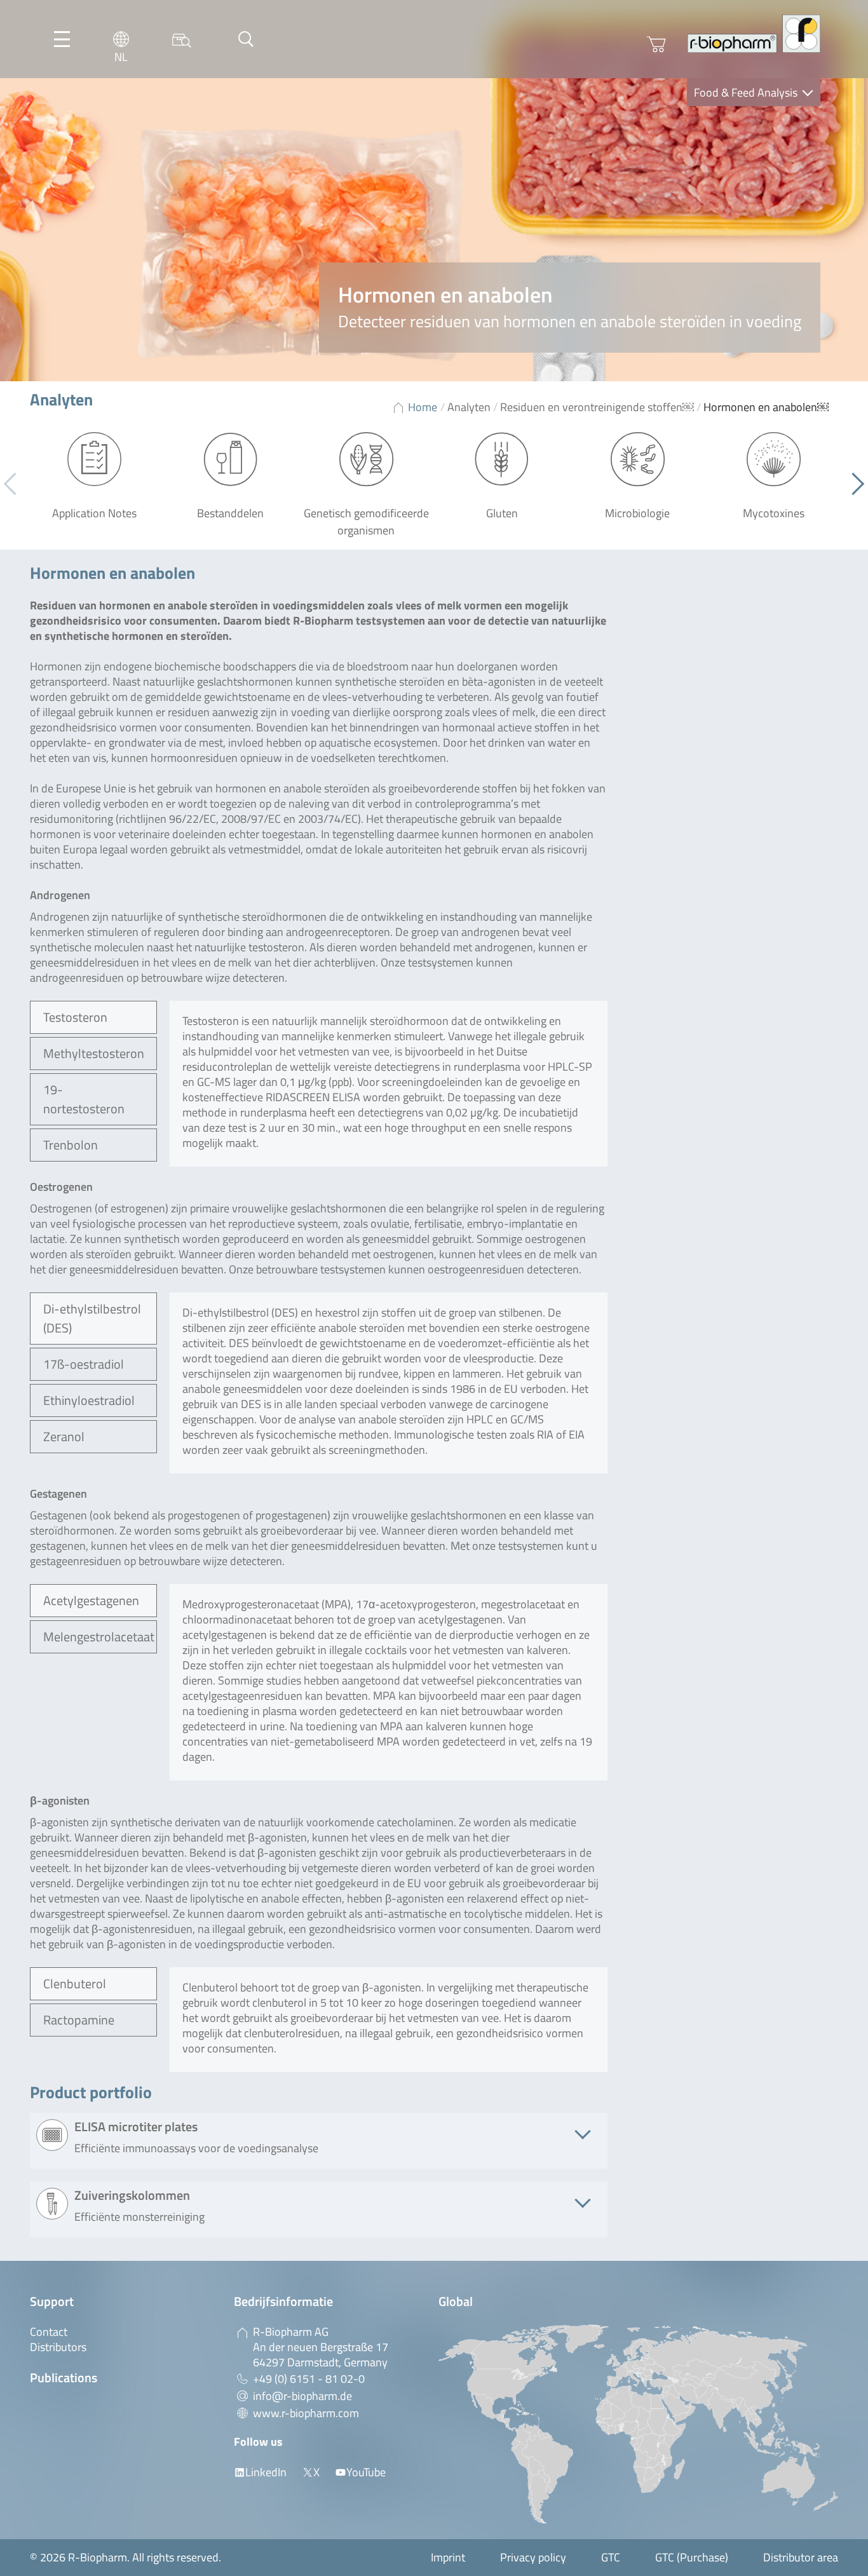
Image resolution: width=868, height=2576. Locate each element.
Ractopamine (79, 2020)
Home (423, 407)
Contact (49, 2332)
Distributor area (801, 2557)
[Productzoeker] (182, 39)
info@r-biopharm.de (302, 2396)
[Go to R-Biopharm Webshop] (656, 44)
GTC (611, 2557)
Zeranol (64, 1436)
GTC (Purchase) (692, 2557)
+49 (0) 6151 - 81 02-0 (309, 2379)
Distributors (58, 2347)
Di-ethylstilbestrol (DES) (92, 1318)
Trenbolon (71, 1145)
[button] (853, 484)
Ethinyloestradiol (89, 1400)
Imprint (448, 2557)
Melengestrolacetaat (99, 1637)
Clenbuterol (75, 1983)
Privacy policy (533, 2557)
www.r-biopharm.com (306, 2413)
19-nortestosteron (84, 1099)
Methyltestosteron (94, 1053)
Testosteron (75, 1017)
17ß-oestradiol (84, 1364)
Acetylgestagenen (91, 1600)
